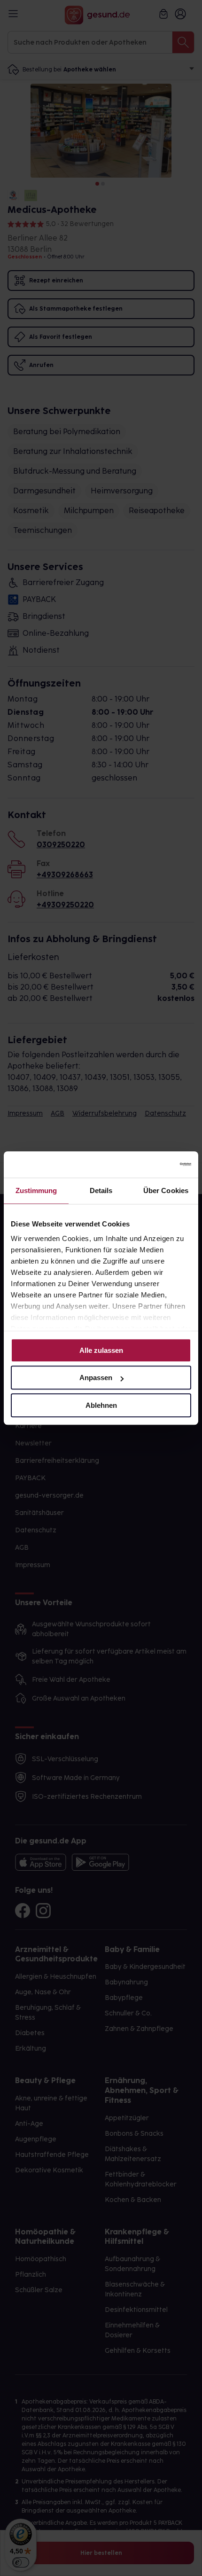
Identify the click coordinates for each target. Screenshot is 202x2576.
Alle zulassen (101, 1350)
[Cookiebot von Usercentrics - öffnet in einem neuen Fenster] (150, 1164)
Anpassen (96, 1378)
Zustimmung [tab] (36, 1190)
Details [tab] (101, 1190)
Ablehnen (101, 1405)
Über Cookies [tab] (166, 1190)
